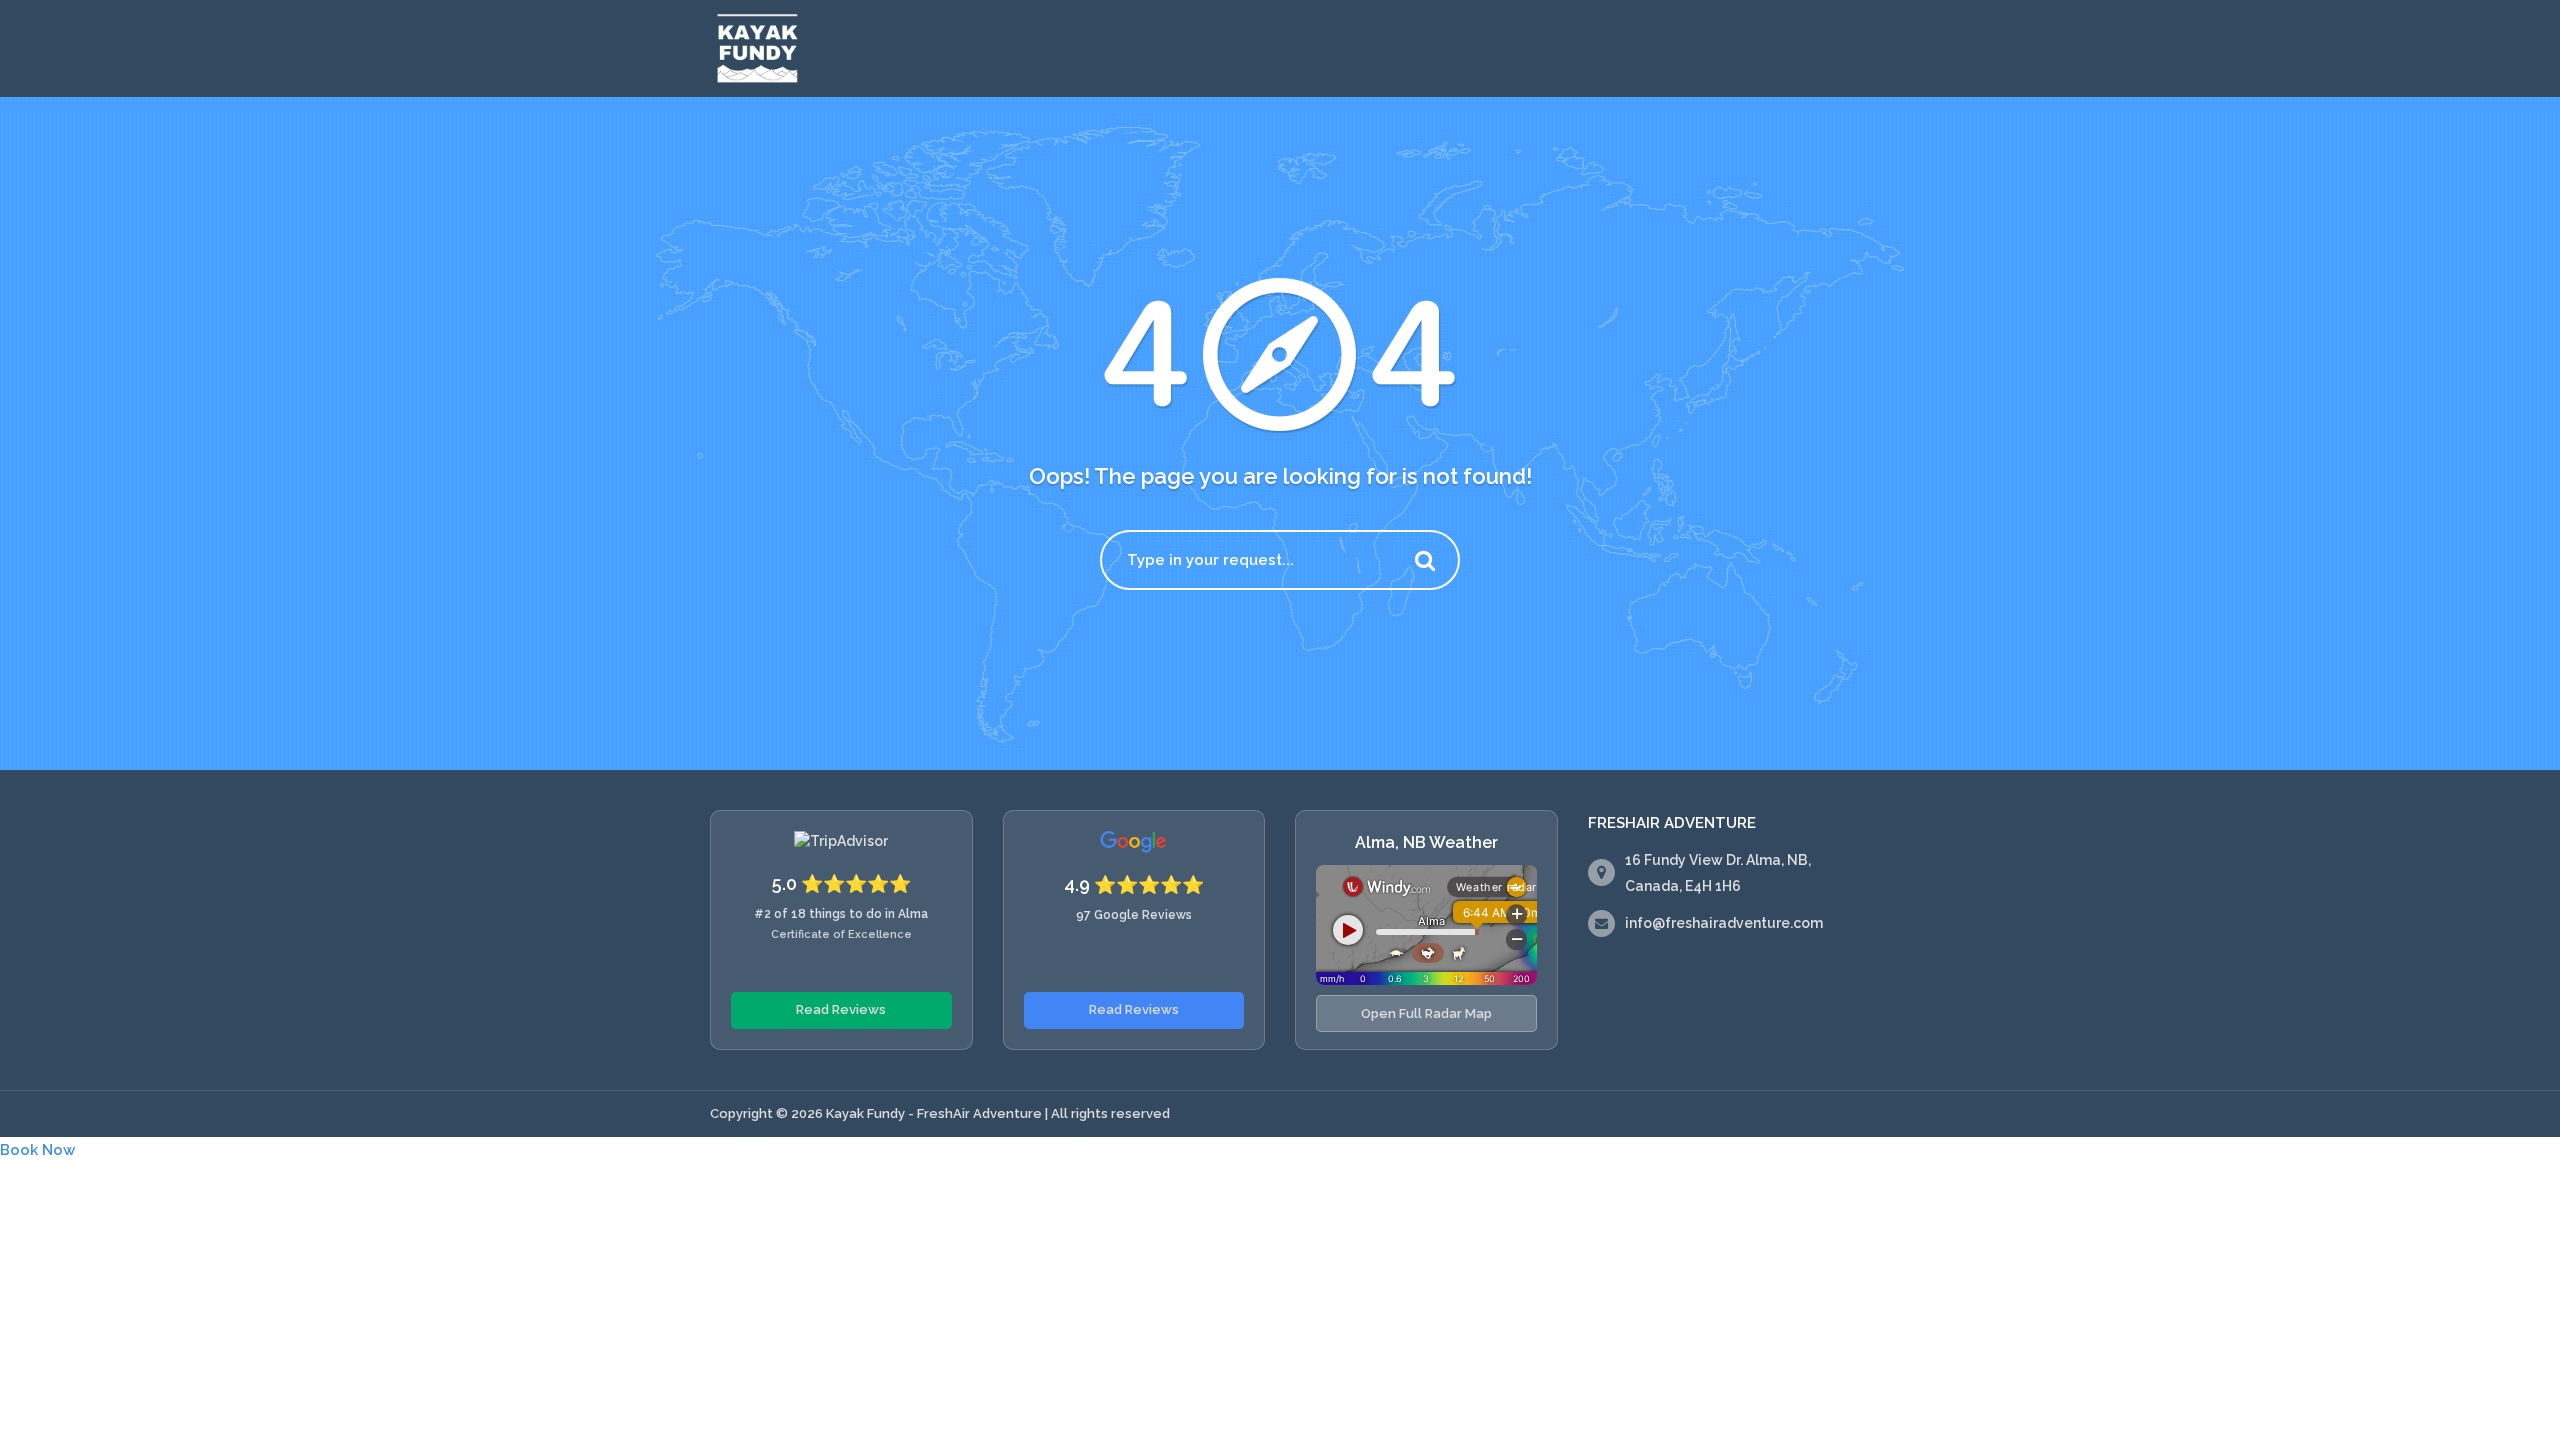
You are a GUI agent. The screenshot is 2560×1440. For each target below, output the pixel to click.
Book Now (37, 1150)
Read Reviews (841, 1009)
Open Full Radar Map (1426, 1013)
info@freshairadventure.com (1724, 923)
